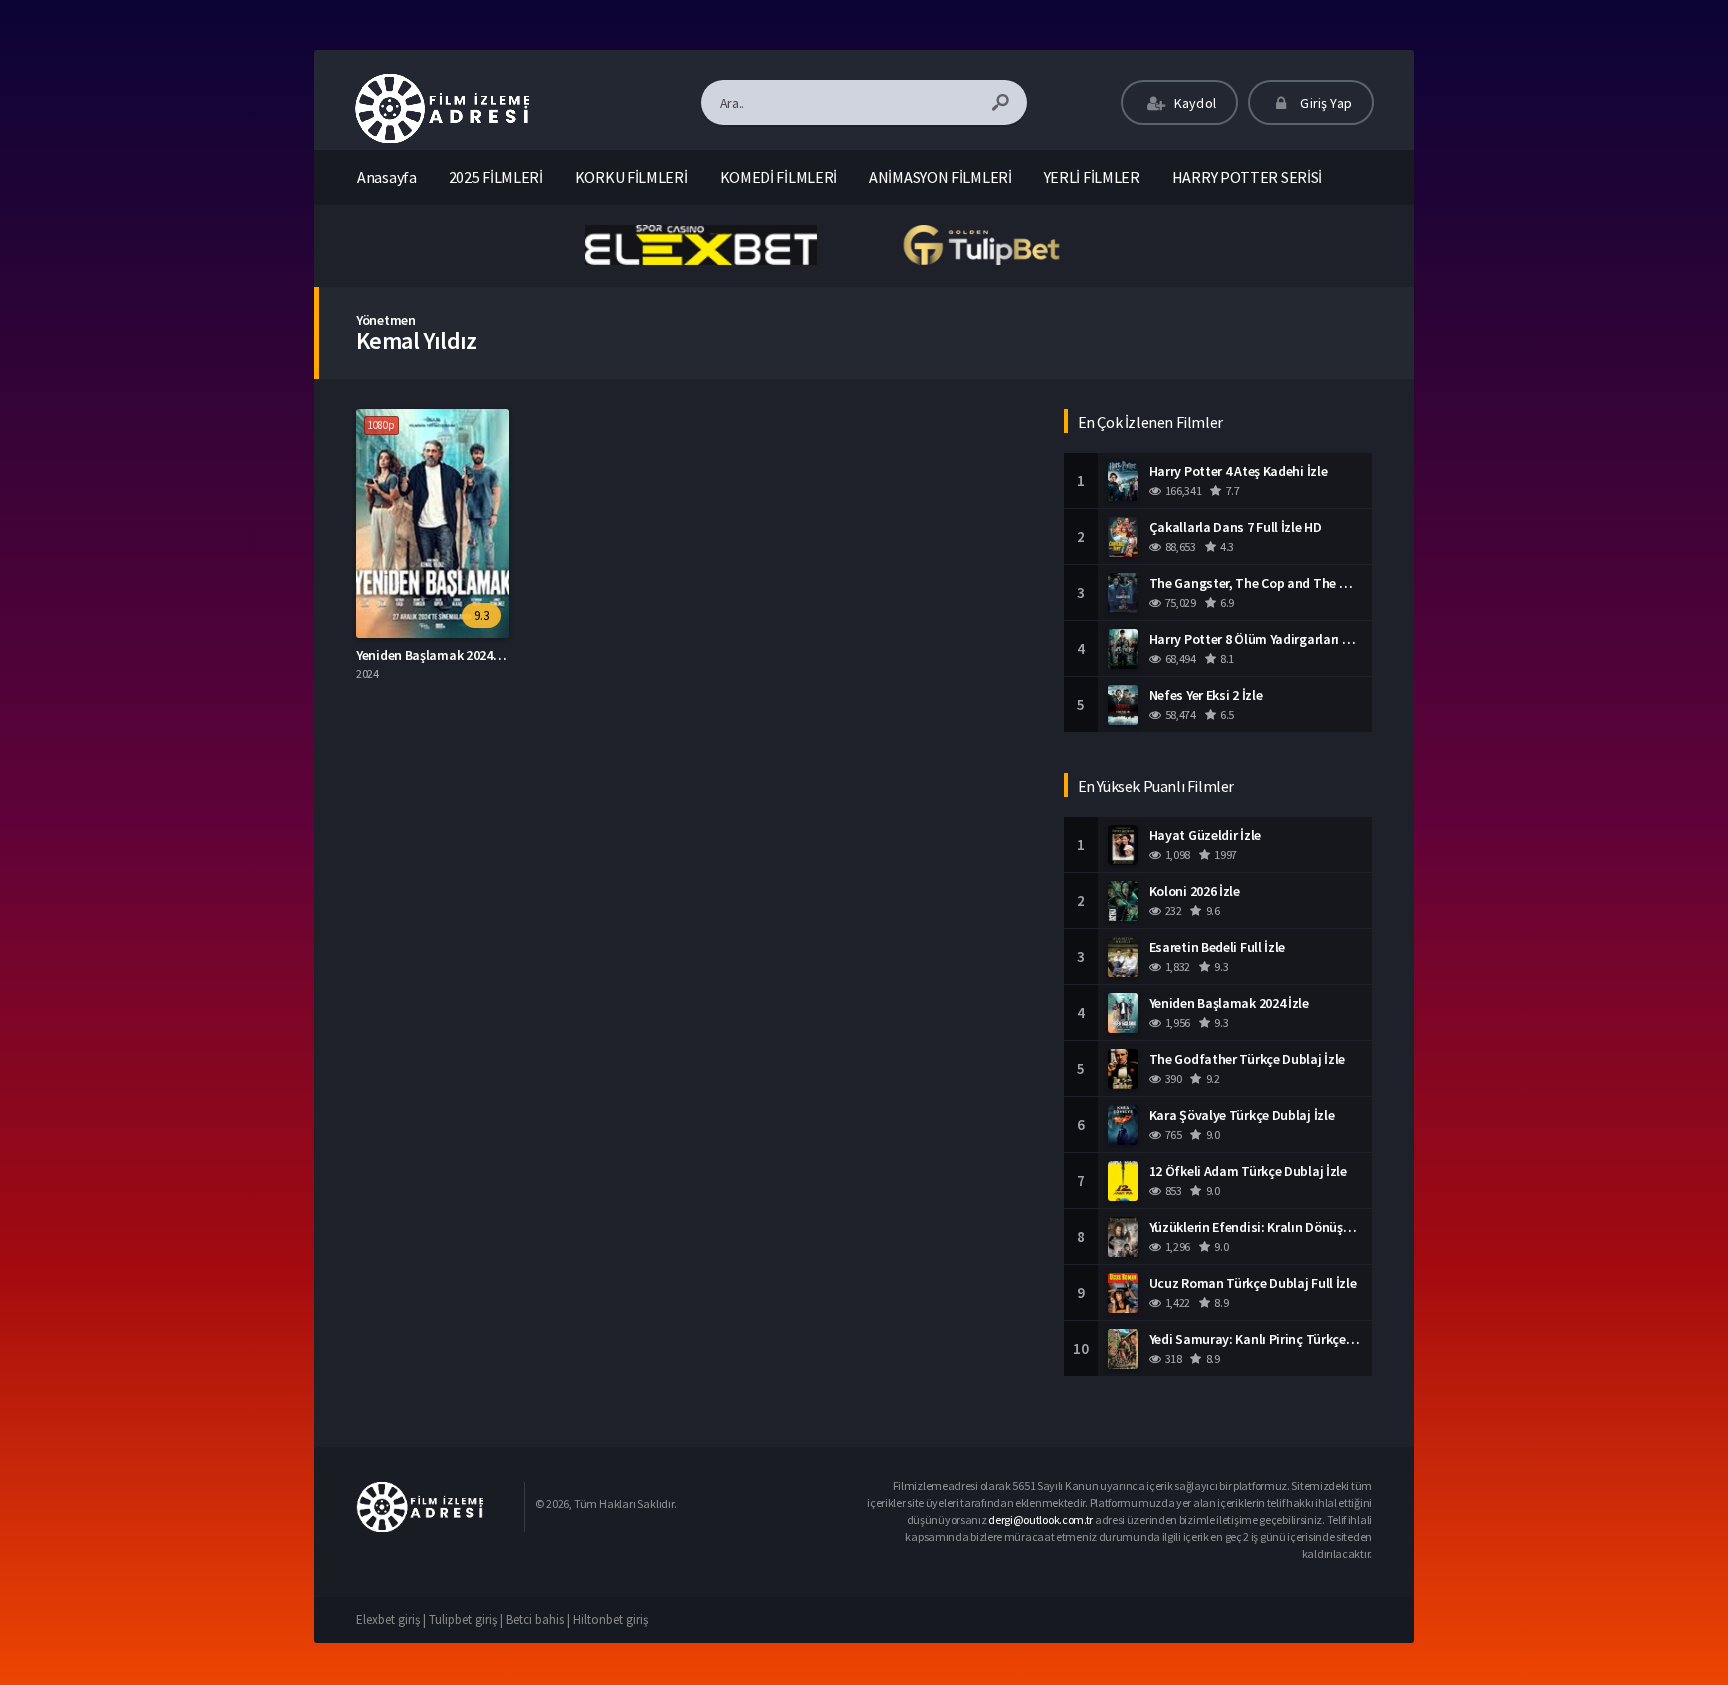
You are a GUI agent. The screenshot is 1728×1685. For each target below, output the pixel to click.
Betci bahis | (539, 1619)
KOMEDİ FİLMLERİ (779, 177)
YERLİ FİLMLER (1092, 177)
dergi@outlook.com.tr (1040, 1519)
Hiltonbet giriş (610, 1619)
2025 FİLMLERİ (496, 177)
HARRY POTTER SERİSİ (1247, 177)
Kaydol (1193, 103)
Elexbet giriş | (392, 1619)
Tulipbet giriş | (467, 1619)
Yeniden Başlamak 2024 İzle (436, 655)
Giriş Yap (1324, 103)
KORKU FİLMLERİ (631, 177)
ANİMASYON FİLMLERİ (940, 177)
